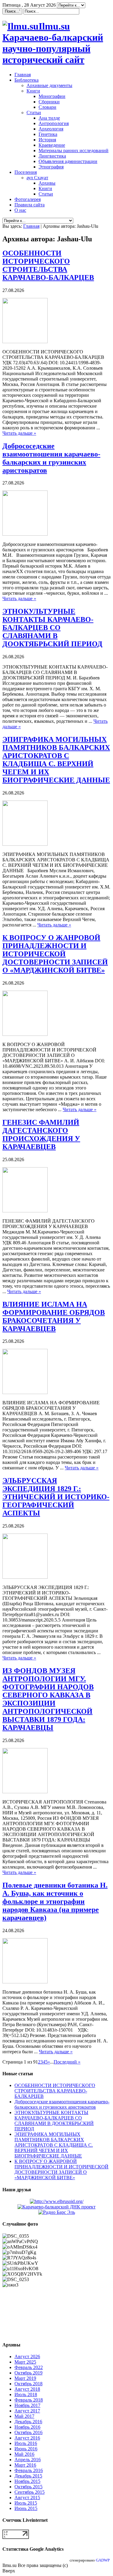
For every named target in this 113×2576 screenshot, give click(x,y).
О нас (20, 210)
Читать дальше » (19, 433)
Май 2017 (24, 2416)
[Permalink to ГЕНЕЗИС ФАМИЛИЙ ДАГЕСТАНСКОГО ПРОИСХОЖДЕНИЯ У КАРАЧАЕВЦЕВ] (25, 1211)
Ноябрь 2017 (27, 2405)
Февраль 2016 (29, 2470)
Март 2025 (25, 2362)
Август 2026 (27, 2357)
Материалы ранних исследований (74, 150)
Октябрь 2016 (28, 2432)
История (47, 140)
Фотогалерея (28, 199)
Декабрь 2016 (28, 2422)
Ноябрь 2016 (27, 2427)
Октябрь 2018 (28, 2384)
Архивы (47, 183)
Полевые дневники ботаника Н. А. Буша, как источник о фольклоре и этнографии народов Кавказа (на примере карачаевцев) (55, 1901)
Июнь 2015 (26, 2508)
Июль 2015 (26, 2503)
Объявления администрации (68, 161)
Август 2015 (27, 2498)
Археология (51, 129)
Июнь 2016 (26, 2449)
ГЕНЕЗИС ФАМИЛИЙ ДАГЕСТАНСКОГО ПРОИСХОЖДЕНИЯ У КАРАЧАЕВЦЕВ (41, 1134)
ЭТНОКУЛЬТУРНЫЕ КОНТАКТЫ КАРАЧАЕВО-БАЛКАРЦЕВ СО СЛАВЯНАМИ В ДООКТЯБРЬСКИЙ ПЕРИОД (52, 628)
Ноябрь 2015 (27, 2481)
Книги (33, 91)
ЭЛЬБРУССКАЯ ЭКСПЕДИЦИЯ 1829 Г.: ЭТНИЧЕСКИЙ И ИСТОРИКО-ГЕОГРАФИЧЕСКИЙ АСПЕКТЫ (56, 1497)
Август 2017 (27, 2411)
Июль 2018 (26, 2394)
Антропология (54, 123)
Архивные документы (49, 85)
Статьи (34, 113)
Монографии (52, 96)
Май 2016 (24, 2454)
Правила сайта (30, 205)
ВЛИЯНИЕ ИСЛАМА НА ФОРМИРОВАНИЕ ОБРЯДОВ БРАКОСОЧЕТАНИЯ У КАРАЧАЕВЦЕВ (54, 1316)
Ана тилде (49, 118)
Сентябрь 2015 (30, 2492)
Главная (23, 75)
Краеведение (52, 145)
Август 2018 (27, 2389)
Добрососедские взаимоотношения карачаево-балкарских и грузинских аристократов (51, 458)
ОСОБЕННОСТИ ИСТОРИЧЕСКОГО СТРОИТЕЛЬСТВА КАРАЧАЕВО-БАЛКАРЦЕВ (48, 265)
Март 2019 (25, 2378)
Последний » (67, 2062)
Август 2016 (27, 2438)
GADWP (103, 2560)
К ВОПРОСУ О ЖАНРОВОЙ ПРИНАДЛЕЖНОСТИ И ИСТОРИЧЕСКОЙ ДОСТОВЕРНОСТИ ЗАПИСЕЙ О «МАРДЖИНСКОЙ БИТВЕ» (55, 954)
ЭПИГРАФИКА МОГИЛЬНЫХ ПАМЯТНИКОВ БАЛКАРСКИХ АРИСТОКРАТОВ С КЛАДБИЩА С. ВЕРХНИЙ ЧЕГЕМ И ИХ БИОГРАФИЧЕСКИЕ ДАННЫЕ (56, 760)
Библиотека (27, 80)
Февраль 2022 (29, 2367)
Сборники (49, 102)
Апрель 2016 (28, 2460)
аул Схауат (37, 178)
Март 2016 (25, 2465)
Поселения (26, 172)
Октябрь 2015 (28, 2487)
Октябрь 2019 (28, 2373)
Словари (47, 107)
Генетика (48, 134)
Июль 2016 (26, 2443)
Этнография (51, 167)
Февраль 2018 (29, 2400)
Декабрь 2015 (28, 2476)
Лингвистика (52, 156)
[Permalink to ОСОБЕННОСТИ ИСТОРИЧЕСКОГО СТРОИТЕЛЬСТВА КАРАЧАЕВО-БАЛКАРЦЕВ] (25, 342)
